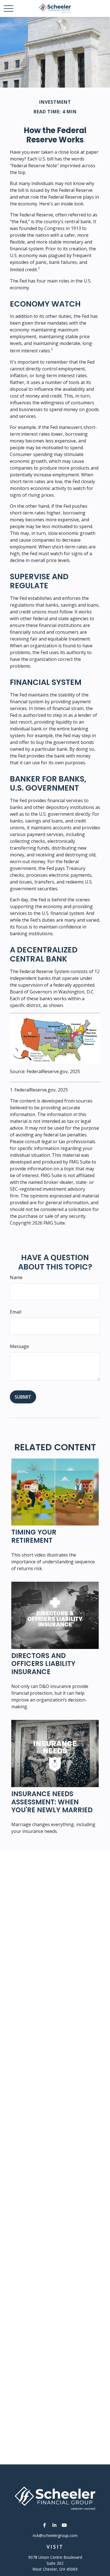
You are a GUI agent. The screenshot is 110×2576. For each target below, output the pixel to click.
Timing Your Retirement (34, 1536)
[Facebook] (45, 2525)
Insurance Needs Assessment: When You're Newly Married (52, 1802)
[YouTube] (64, 2525)
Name (16, 1277)
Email (16, 1312)
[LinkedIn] (55, 2525)
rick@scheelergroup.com (55, 2535)
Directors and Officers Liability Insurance (43, 1664)
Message (19, 1346)
